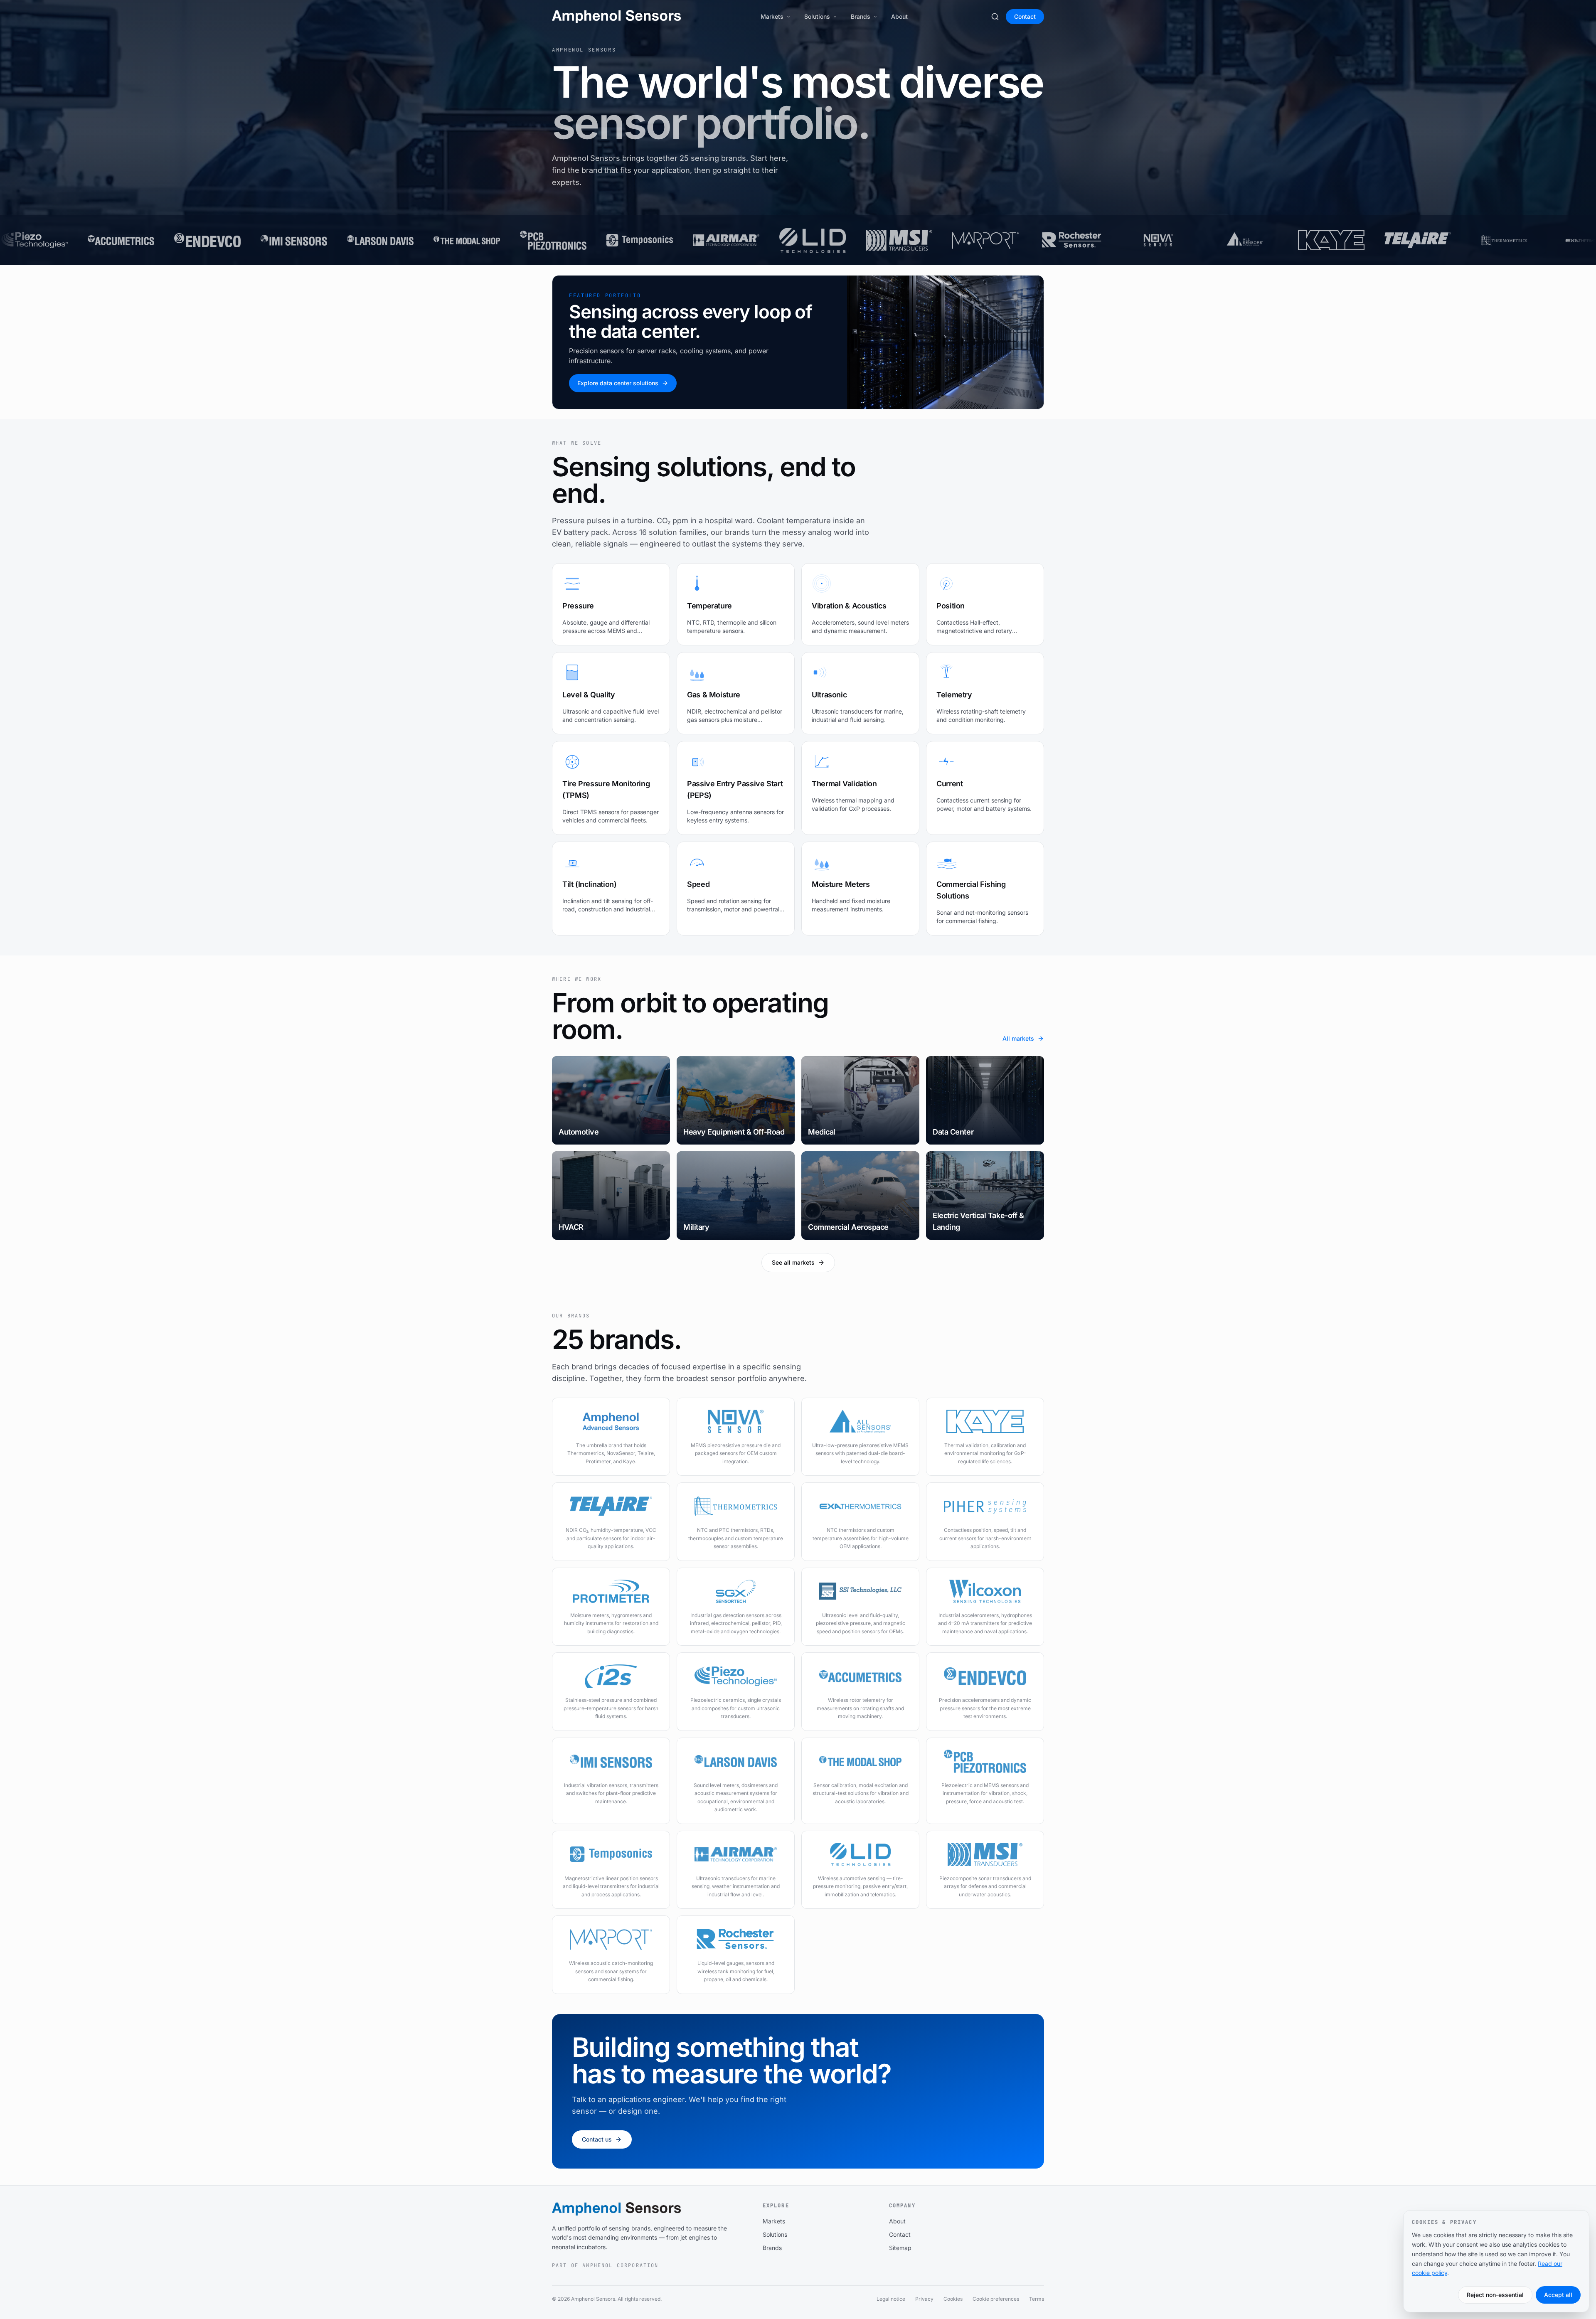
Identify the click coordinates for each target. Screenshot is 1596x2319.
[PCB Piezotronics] (116, 240)
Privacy (924, 2299)
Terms (1037, 2299)
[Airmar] (289, 240)
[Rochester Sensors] (635, 240)
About (899, 16)
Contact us (597, 2139)
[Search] (995, 17)
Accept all (1558, 2295)
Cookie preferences (996, 2299)
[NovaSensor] (721, 240)
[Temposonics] (202, 240)
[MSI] (462, 240)
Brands (861, 16)
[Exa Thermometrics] (1153, 240)
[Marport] (548, 240)
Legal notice (891, 2299)
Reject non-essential (1495, 2295)
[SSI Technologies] (1499, 240)
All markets (1018, 1038)
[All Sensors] (808, 240)
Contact (1025, 16)
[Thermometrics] (1067, 240)
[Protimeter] (1326, 240)
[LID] (375, 240)
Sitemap (900, 2248)
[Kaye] (894, 240)
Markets (772, 16)
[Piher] (1240, 240)
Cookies (953, 2299)
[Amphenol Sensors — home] (616, 17)
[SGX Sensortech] (1413, 240)
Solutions (817, 16)
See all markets (793, 1262)
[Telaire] (980, 240)
